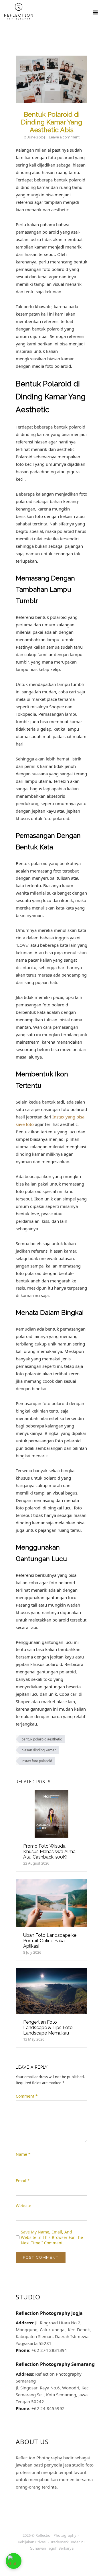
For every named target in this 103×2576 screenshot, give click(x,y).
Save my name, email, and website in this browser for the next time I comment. (52, 2237)
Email (23, 2181)
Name (23, 2154)
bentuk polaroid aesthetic (42, 1739)
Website (23, 2206)
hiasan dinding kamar (39, 1750)
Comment (27, 2096)
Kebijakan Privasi (32, 2542)
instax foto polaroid (37, 1761)
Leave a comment (64, 137)
